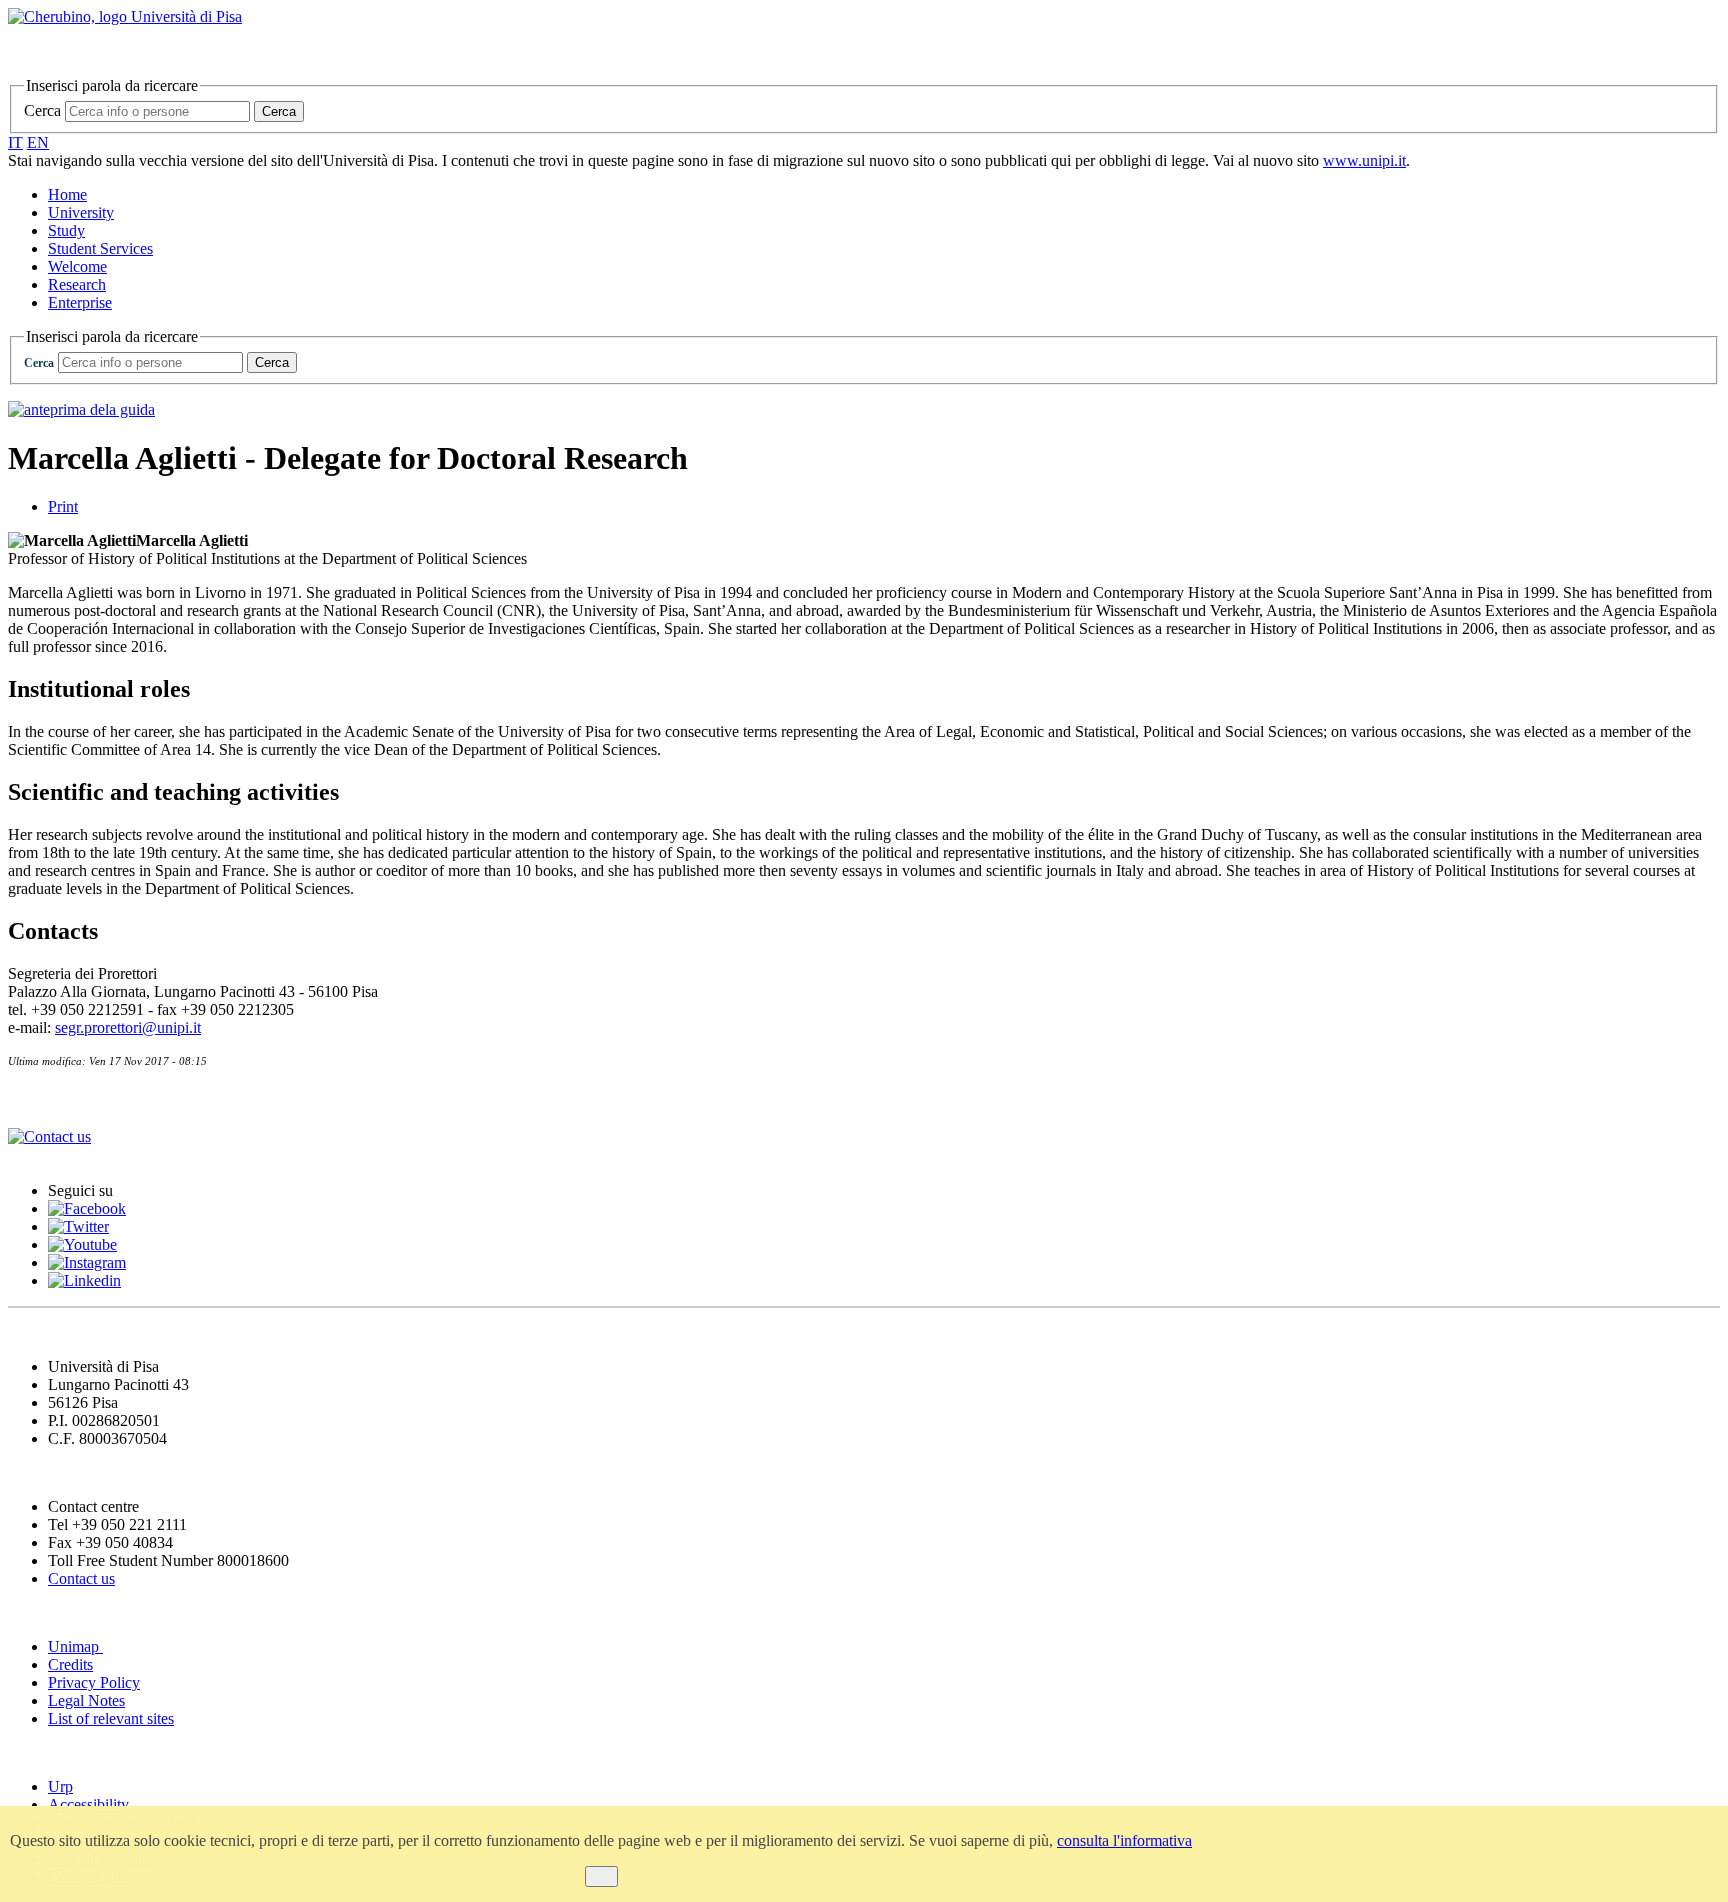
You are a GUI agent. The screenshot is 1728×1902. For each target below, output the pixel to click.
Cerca (42, 110)
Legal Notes (86, 1700)
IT (15, 142)
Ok (601, 1876)
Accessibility (88, 1804)
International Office (88, 1098)
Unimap (75, 1646)
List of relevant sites (111, 1718)
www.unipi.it (1364, 160)
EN (38, 142)
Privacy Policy (94, 1682)
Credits (70, 1664)
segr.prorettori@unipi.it (128, 1027)
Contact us (81, 1578)
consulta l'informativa (1124, 1840)
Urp (60, 1786)
